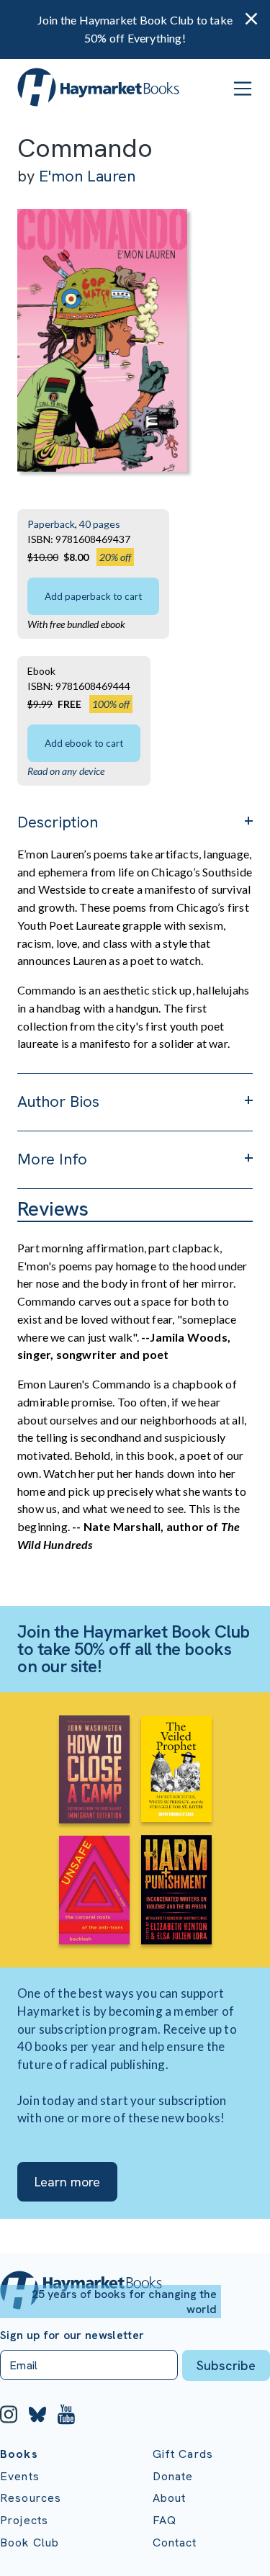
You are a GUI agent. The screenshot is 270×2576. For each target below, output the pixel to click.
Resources (31, 2498)
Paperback (51, 524)
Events (20, 2476)
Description (58, 822)
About (170, 2498)
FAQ (165, 2520)
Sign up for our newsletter (72, 2335)
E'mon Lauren (87, 176)
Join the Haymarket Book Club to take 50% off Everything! (135, 29)
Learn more (67, 2182)
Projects (24, 2520)
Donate (173, 2476)
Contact (175, 2543)
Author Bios (58, 1101)
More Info (52, 1159)
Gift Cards (183, 2454)
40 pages (100, 524)
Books (19, 2454)
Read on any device (66, 771)
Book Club (30, 2543)
